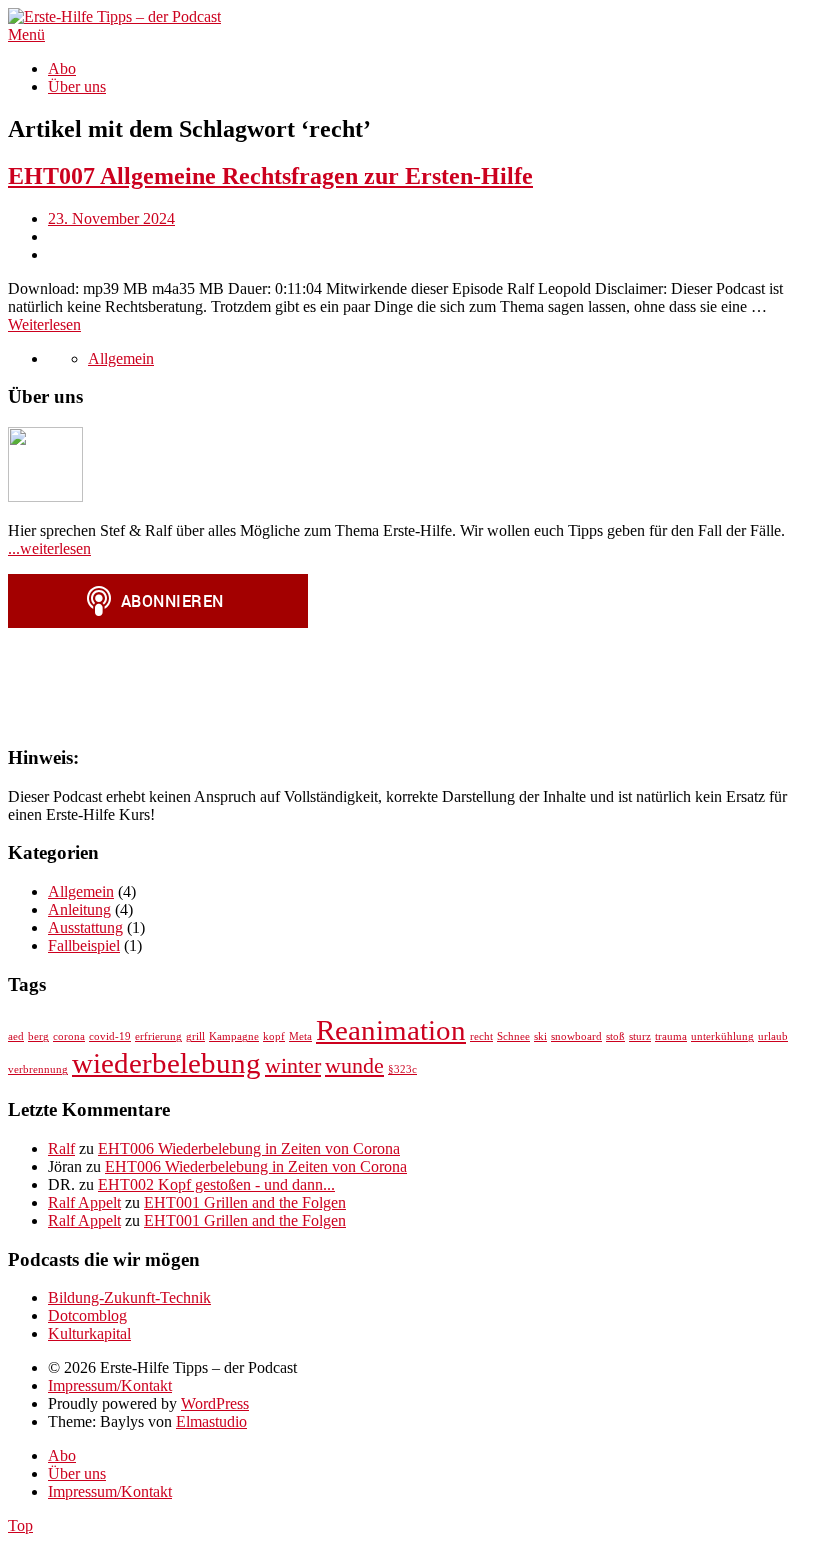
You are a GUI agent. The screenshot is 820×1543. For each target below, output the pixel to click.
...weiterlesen (49, 548)
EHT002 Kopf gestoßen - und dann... (216, 1184)
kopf (274, 1036)
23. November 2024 (111, 218)
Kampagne (234, 1036)
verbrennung (38, 1069)
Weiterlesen (44, 324)
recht (481, 1036)
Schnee (513, 1036)
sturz (640, 1036)
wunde (354, 1066)
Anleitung (79, 909)
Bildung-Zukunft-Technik (129, 1297)
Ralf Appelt (84, 1202)
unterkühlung (722, 1036)
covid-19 (110, 1036)
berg (38, 1036)
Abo (62, 68)
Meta (300, 1036)
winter (293, 1066)
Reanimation (391, 1030)
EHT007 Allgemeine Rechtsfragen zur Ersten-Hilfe (270, 176)
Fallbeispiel (84, 945)
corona (69, 1036)
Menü (26, 34)
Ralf (61, 1148)
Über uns (77, 86)
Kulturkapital (89, 1333)
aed (16, 1036)
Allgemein (121, 358)
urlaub (773, 1036)
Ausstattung (85, 927)
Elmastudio (211, 1421)
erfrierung (158, 1036)
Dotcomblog (87, 1315)
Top (20, 1525)
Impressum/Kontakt (110, 1385)
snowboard (576, 1036)
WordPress (215, 1403)
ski (540, 1036)
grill (195, 1036)
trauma (671, 1036)
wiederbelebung (166, 1063)
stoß (615, 1036)
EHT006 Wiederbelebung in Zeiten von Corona (249, 1148)
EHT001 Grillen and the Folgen (245, 1202)
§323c (402, 1069)
